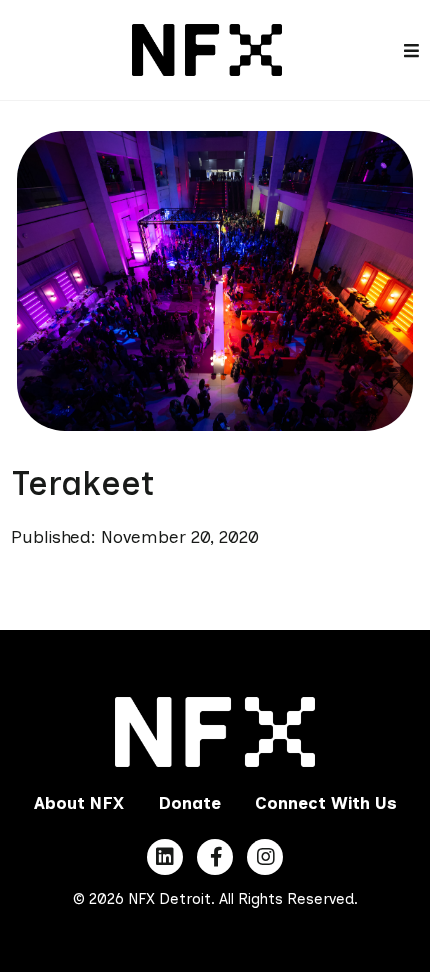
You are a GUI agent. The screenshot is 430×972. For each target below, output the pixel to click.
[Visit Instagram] (265, 857)
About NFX (79, 803)
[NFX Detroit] (207, 48)
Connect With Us (326, 803)
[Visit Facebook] (215, 857)
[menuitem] (79, 804)
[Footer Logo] (215, 732)
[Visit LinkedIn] (165, 857)
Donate (189, 803)
